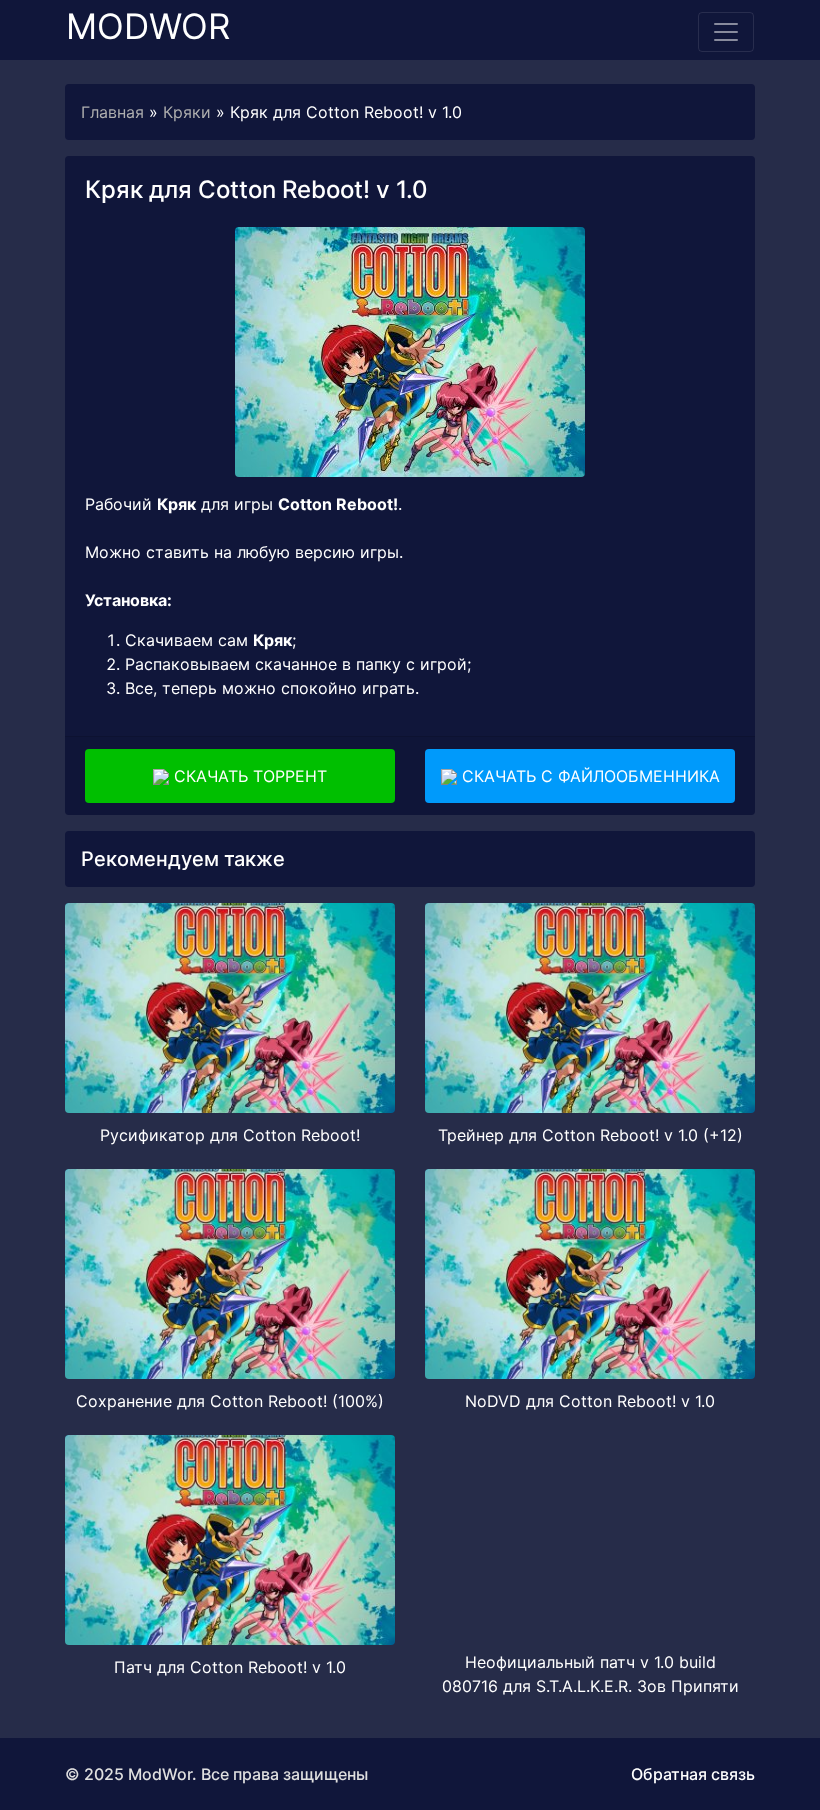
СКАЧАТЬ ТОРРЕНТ (248, 776)
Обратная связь (693, 1774)
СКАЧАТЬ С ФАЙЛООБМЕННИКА (588, 776)
